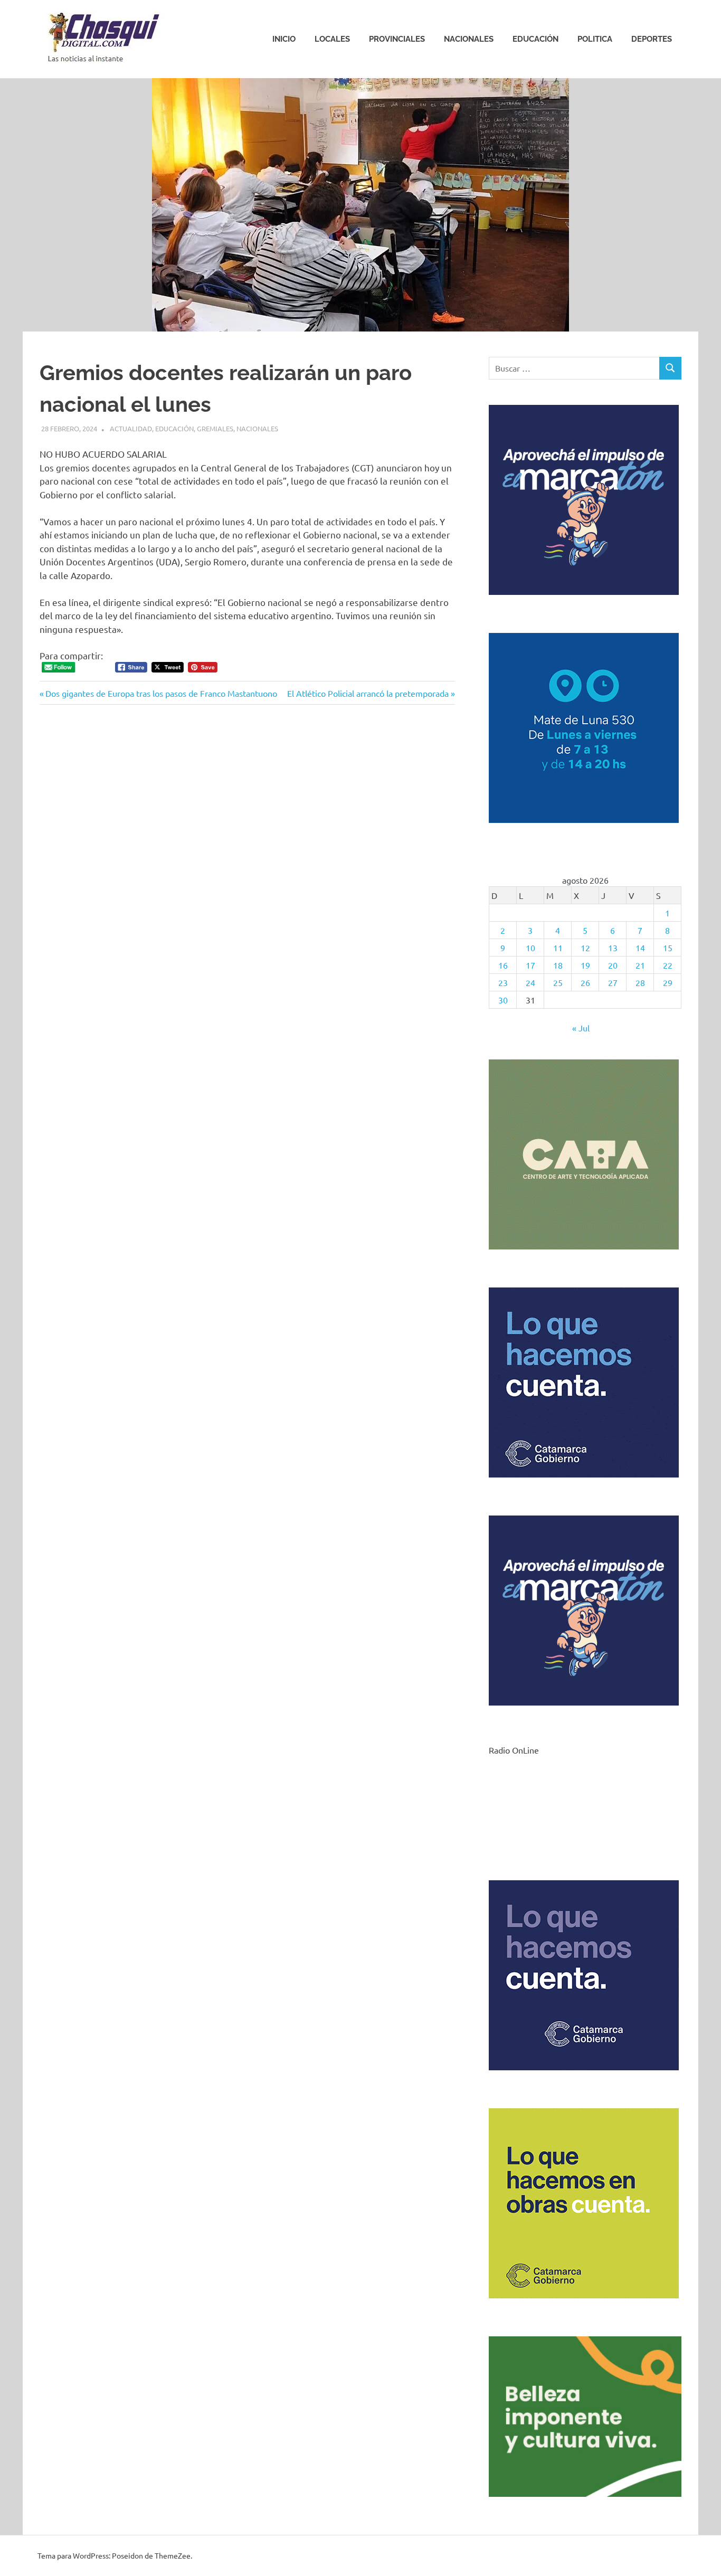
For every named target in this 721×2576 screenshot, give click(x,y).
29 (668, 982)
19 (585, 965)
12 (585, 948)
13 (613, 948)
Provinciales (397, 39)
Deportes (652, 39)
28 (640, 982)
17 (530, 965)
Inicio (284, 39)
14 (640, 948)
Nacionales (469, 39)
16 (503, 965)
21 (640, 965)
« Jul (581, 1028)
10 (530, 948)
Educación (535, 39)
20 (613, 965)
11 (558, 948)
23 (503, 982)
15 (668, 948)
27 (613, 982)
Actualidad (131, 428)
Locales (332, 39)
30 (503, 1000)
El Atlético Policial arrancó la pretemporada (368, 693)
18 (558, 965)
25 (558, 982)
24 (530, 982)
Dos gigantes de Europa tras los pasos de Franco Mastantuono (161, 693)
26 (585, 982)
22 (668, 965)
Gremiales (215, 428)
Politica (595, 39)
